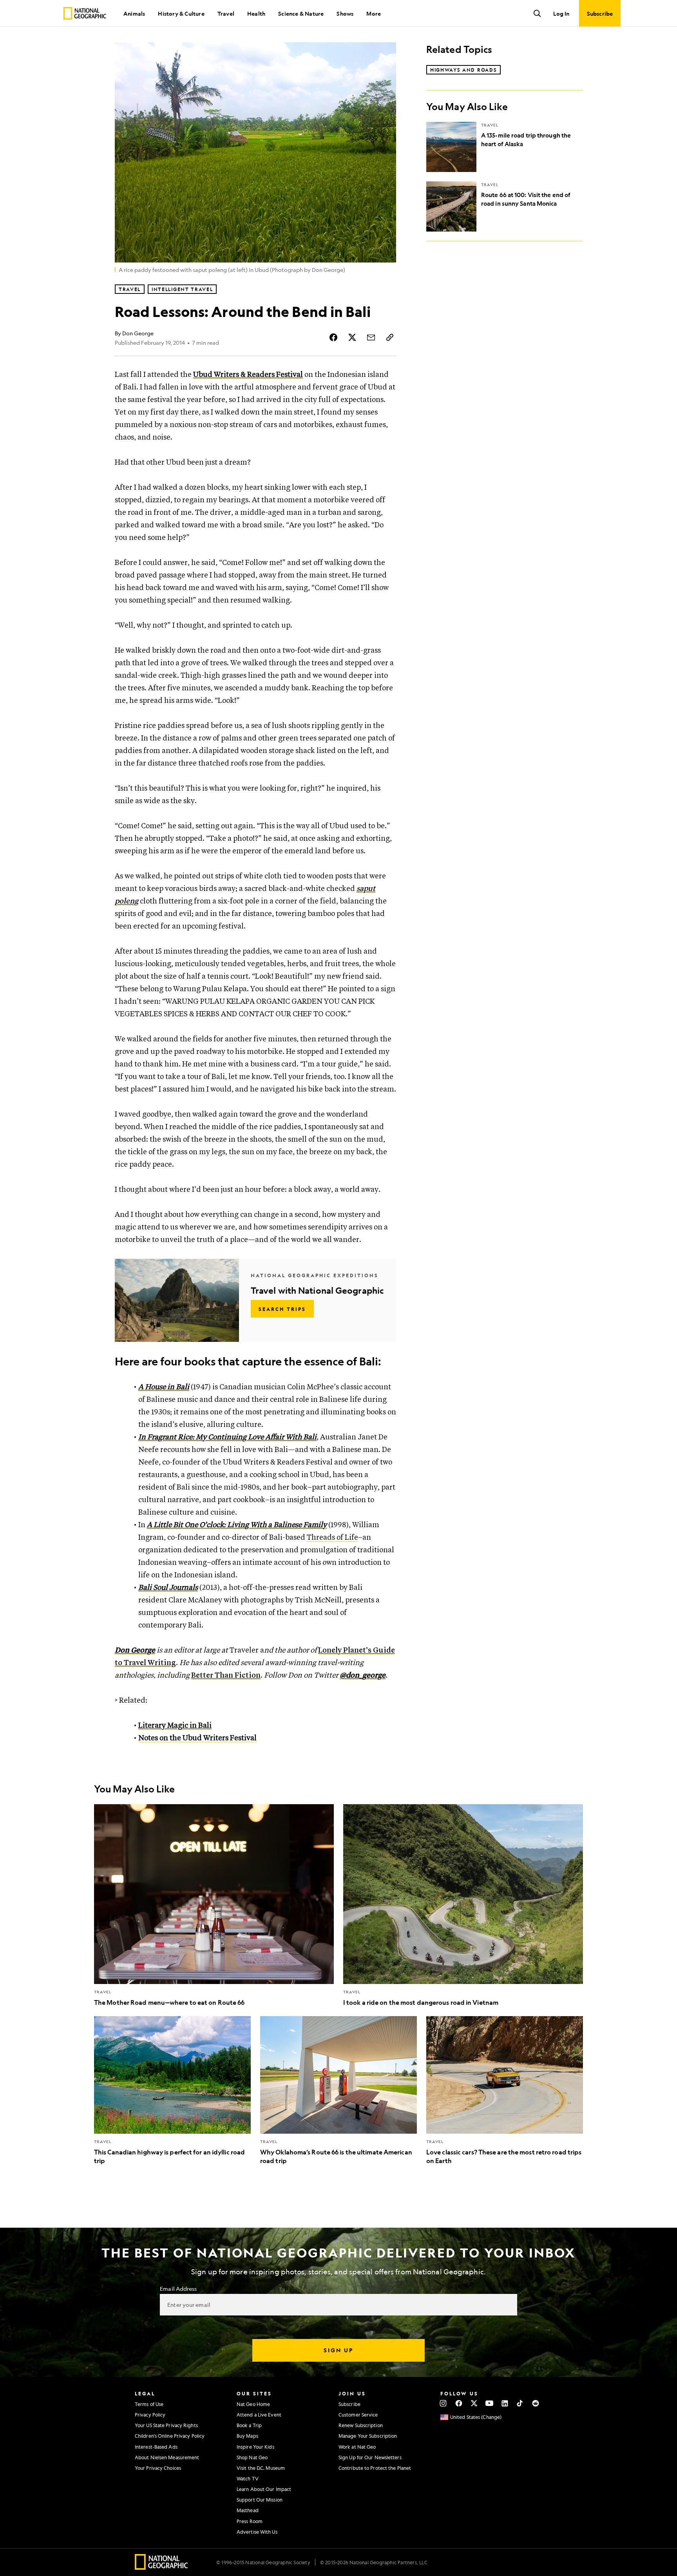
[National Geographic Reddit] (535, 2403)
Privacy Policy (150, 2415)
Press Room (250, 2521)
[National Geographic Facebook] (459, 2403)
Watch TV (248, 2478)
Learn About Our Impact (264, 2489)
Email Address (178, 2288)
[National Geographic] (85, 13)
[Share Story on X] (352, 337)
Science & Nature (301, 13)
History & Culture (181, 13)
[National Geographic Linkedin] (505, 2403)
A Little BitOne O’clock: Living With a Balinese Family (237, 1525)
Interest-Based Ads (156, 2447)
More (374, 13)
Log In (561, 13)
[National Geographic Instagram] (443, 2403)
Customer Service (358, 2415)
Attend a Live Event (259, 2415)
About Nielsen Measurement (167, 2457)
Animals (134, 13)
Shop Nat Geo (252, 2457)
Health (256, 13)
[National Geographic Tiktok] (520, 2403)
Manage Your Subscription (368, 2436)
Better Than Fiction (226, 1675)
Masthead (248, 2510)
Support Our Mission (260, 2500)
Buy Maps (247, 2436)
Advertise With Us (257, 2532)
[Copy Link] (390, 337)
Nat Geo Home (253, 2404)
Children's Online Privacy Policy (170, 2436)
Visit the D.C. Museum (261, 2468)
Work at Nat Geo (357, 2447)
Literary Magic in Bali (175, 1726)
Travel (226, 13)
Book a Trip (249, 2425)
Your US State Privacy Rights (166, 2425)
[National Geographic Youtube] (490, 2403)
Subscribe (349, 2404)
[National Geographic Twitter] (474, 2403)
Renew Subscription (361, 2425)
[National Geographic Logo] (162, 2567)
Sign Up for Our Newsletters (370, 2457)
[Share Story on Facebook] (333, 337)
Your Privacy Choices (158, 2468)
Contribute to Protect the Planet (375, 2468)
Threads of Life (332, 1538)
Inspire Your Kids (255, 2447)
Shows (345, 13)
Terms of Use (149, 2404)
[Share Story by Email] (371, 337)
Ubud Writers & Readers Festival (248, 375)
